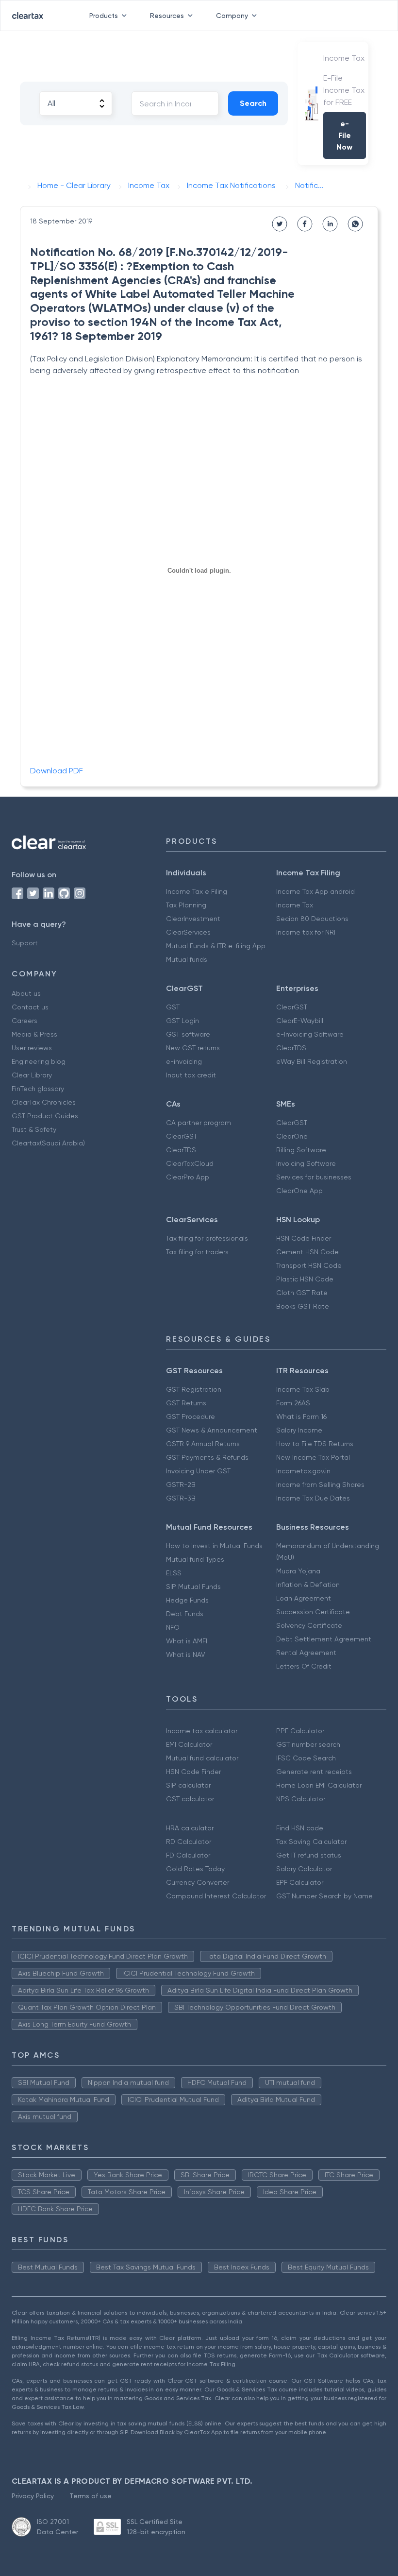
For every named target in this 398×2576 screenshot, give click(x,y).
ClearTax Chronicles (44, 1102)
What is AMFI (187, 1641)
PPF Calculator (300, 1731)
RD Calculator (189, 1842)
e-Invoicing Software (310, 1034)
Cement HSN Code (307, 1252)
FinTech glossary (38, 1089)
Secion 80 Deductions (312, 919)
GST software (188, 1034)
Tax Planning (186, 905)
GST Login (182, 1021)
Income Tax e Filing (197, 891)
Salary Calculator (304, 1869)
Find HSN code (300, 1828)
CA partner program (199, 1123)
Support (25, 943)
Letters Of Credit (304, 1666)
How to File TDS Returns (315, 1444)
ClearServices (188, 932)
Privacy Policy (33, 2496)
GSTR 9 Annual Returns (203, 1444)
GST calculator (190, 1799)
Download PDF (57, 771)
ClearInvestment (193, 919)
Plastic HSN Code (305, 1279)
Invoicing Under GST (198, 1471)
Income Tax (295, 905)
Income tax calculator (202, 1731)
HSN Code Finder (304, 1238)
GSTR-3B (181, 1498)
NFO (173, 1627)
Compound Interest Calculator (216, 1896)
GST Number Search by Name (324, 1896)
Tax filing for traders (197, 1252)
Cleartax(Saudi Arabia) (48, 1143)
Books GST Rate (303, 1306)
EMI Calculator (189, 1744)
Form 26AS (293, 1403)
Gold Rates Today (195, 1869)
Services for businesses (314, 1177)
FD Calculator (188, 1855)
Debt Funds (185, 1614)
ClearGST (292, 1007)
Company (232, 16)
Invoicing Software (306, 1163)
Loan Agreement (304, 1598)
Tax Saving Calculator (311, 1842)
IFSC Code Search (306, 1758)
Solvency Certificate (309, 1625)
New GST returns (193, 1048)
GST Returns (186, 1403)
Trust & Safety (34, 1129)
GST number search (308, 1744)
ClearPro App (188, 1177)
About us (26, 993)
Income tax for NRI (306, 932)
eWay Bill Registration (312, 1061)
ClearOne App (299, 1191)
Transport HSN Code (309, 1265)
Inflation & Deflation (308, 1585)
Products (104, 16)
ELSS (174, 1573)
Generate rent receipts (314, 1772)
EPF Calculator (300, 1882)
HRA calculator (190, 1828)
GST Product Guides (45, 1116)
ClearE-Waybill (300, 1021)
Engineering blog (39, 1061)
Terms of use (91, 2496)
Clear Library (32, 1075)
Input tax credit (191, 1075)
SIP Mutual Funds (193, 1587)
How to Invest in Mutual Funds (214, 1546)
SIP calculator (188, 1785)
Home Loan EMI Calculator (319, 1785)
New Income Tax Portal (313, 1457)
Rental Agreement (306, 1653)
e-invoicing (184, 1061)
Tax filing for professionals (207, 1238)
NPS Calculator (301, 1799)
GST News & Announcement (212, 1430)
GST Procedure (191, 1416)
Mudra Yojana (298, 1571)
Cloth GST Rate (302, 1293)
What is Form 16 (301, 1416)
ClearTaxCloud (190, 1163)
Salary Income (299, 1430)
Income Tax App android (315, 891)
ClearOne (292, 1136)
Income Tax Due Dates (313, 1498)
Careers (25, 1021)
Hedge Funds (187, 1600)
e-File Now (344, 135)
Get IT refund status (309, 1855)
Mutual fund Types (195, 1559)
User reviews (32, 1048)
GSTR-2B (181, 1484)
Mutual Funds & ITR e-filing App (216, 946)
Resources (167, 16)
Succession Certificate (313, 1612)
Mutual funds (187, 959)
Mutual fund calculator (202, 1758)
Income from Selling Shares (320, 1484)
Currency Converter (198, 1882)
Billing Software (301, 1150)
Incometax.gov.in (303, 1471)
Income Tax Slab (303, 1389)
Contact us (30, 1007)
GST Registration (194, 1389)
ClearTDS (291, 1048)
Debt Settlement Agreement (324, 1639)
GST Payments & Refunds (207, 1457)
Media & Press (34, 1034)
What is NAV (186, 1655)
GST (173, 1007)
